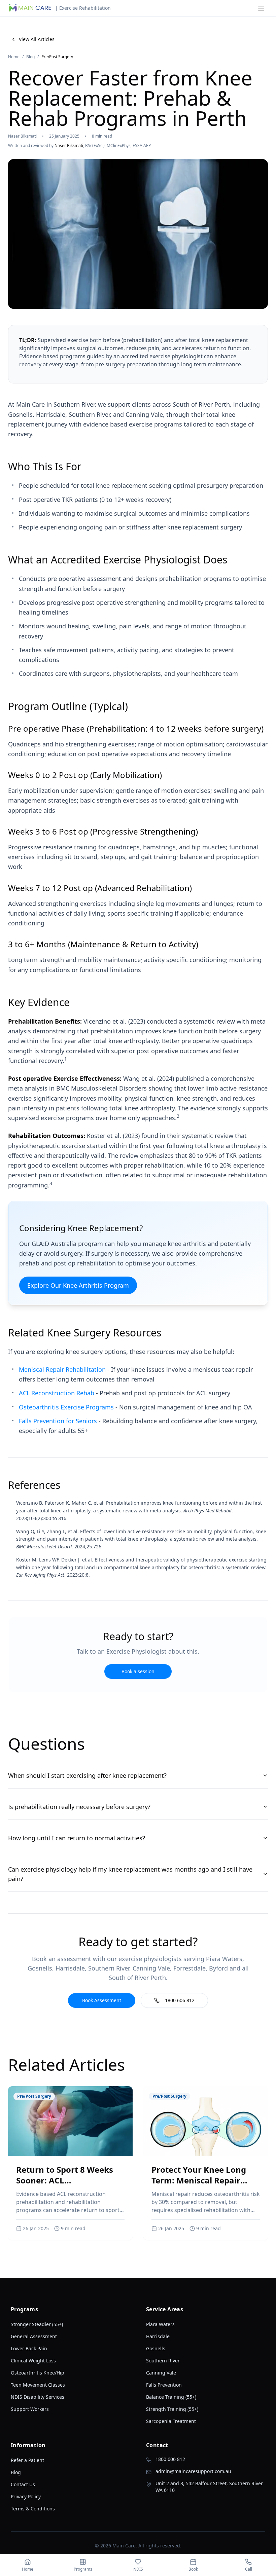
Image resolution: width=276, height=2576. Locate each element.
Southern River (163, 2361)
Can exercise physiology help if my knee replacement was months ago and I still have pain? (130, 1874)
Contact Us (23, 2484)
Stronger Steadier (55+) (37, 2324)
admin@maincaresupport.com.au (193, 2471)
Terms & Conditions (33, 2509)
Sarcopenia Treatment (171, 2421)
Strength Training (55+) (172, 2409)
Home (14, 57)
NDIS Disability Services (38, 2397)
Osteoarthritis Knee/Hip (38, 2373)
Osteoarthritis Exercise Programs (66, 1407)
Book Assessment (102, 2000)
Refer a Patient (27, 2460)
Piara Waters (160, 2324)
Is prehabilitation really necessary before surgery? (79, 1807)
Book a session (138, 1671)
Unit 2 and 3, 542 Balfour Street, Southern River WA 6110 (209, 2487)
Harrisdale (158, 2336)
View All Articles (37, 39)
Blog (30, 57)
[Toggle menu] (261, 8)
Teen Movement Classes (38, 2385)
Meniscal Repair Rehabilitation (62, 1369)
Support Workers (30, 2409)
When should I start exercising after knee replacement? (87, 1775)
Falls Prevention (164, 2385)
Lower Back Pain (29, 2348)
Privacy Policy (26, 2496)
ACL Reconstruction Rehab (57, 1393)
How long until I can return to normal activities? (77, 1838)
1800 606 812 (180, 2000)
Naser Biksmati (69, 145)
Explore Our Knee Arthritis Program (78, 1285)
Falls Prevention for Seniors (58, 1421)
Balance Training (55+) (171, 2397)
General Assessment (34, 2336)
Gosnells (156, 2348)
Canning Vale (161, 2373)
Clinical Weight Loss (33, 2361)
